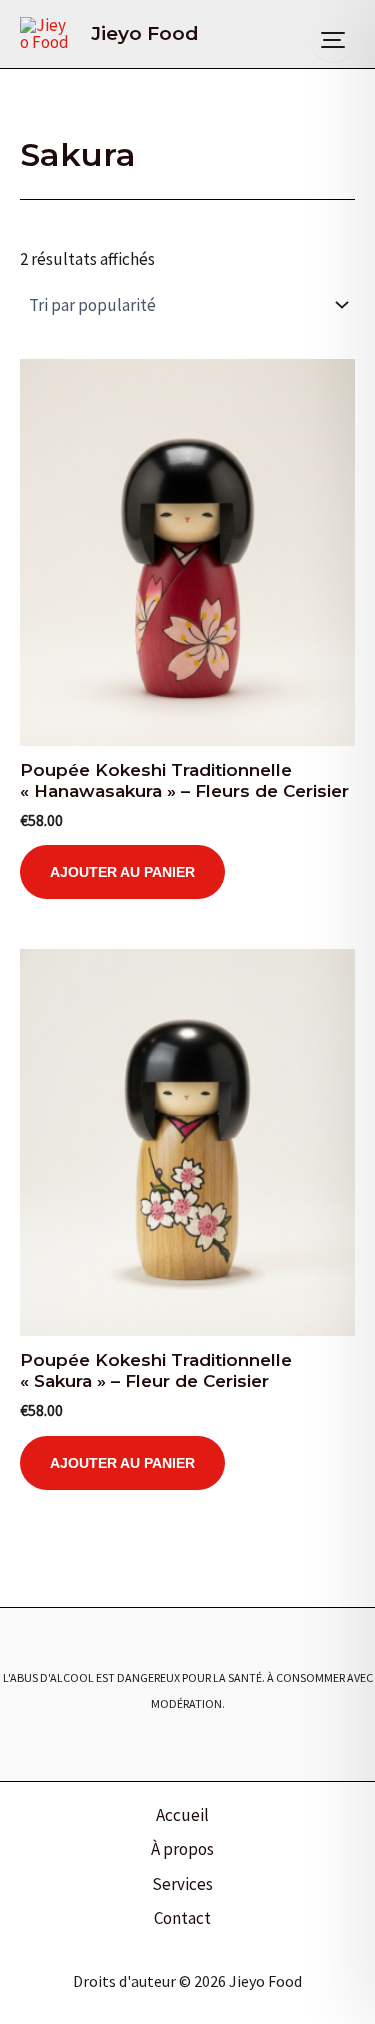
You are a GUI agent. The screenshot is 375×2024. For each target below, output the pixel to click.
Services (182, 1884)
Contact (182, 1918)
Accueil (182, 1815)
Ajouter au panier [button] (122, 872)
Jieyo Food (145, 33)
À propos (182, 1849)
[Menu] (333, 40)
